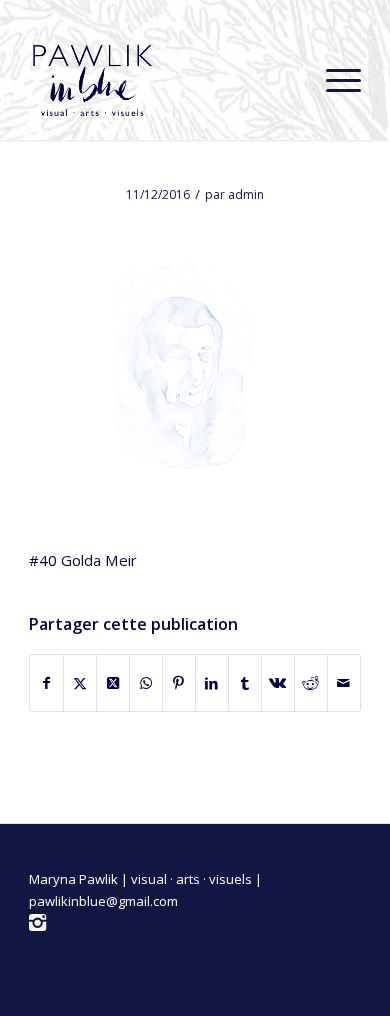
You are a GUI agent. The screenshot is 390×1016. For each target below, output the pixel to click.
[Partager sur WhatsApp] (146, 683)
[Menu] (333, 80)
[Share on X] (113, 683)
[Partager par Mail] (344, 683)
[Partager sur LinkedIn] (212, 683)
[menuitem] (333, 80)
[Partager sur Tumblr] (245, 683)
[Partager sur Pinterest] (179, 683)
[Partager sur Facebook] (46, 683)
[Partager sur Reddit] (311, 683)
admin (246, 194)
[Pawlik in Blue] (161, 80)
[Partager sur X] (80, 683)
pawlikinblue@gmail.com (103, 901)
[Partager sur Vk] (278, 683)
